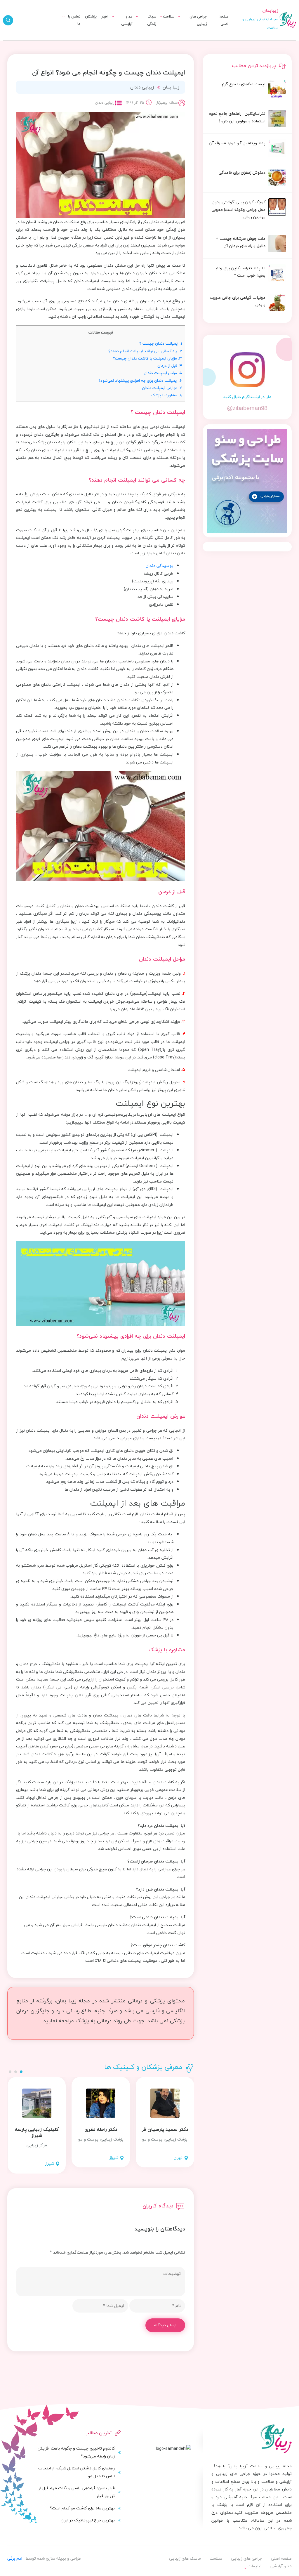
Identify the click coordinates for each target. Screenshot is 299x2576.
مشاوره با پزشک (167, 395)
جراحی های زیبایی (198, 20)
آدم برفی (15, 2558)
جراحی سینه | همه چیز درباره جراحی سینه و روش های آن (114, 44)
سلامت (169, 16)
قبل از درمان (170, 366)
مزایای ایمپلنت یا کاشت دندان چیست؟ (147, 358)
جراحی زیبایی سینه (184, 41)
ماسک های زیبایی (134, 31)
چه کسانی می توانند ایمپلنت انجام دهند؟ (145, 351)
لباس (122, 41)
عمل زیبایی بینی (124, 29)
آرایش (121, 31)
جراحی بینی (191, 31)
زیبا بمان (171, 87)
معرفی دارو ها (157, 34)
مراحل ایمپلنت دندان (163, 373)
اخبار (105, 16)
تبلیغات (67, 31)
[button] (21, 2072)
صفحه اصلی (224, 20)
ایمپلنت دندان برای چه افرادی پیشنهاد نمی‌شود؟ (140, 380)
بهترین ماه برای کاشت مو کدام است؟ (82, 2508)
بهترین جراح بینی (123, 40)
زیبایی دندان (142, 87)
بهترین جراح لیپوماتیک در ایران (88, 2520)
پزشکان (91, 16)
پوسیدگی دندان (160, 566)
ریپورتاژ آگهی (62, 41)
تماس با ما (74, 20)
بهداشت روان (139, 41)
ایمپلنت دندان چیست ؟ (161, 343)
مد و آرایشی (127, 20)
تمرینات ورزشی (155, 45)
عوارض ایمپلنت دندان (162, 388)
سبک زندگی (152, 20)
